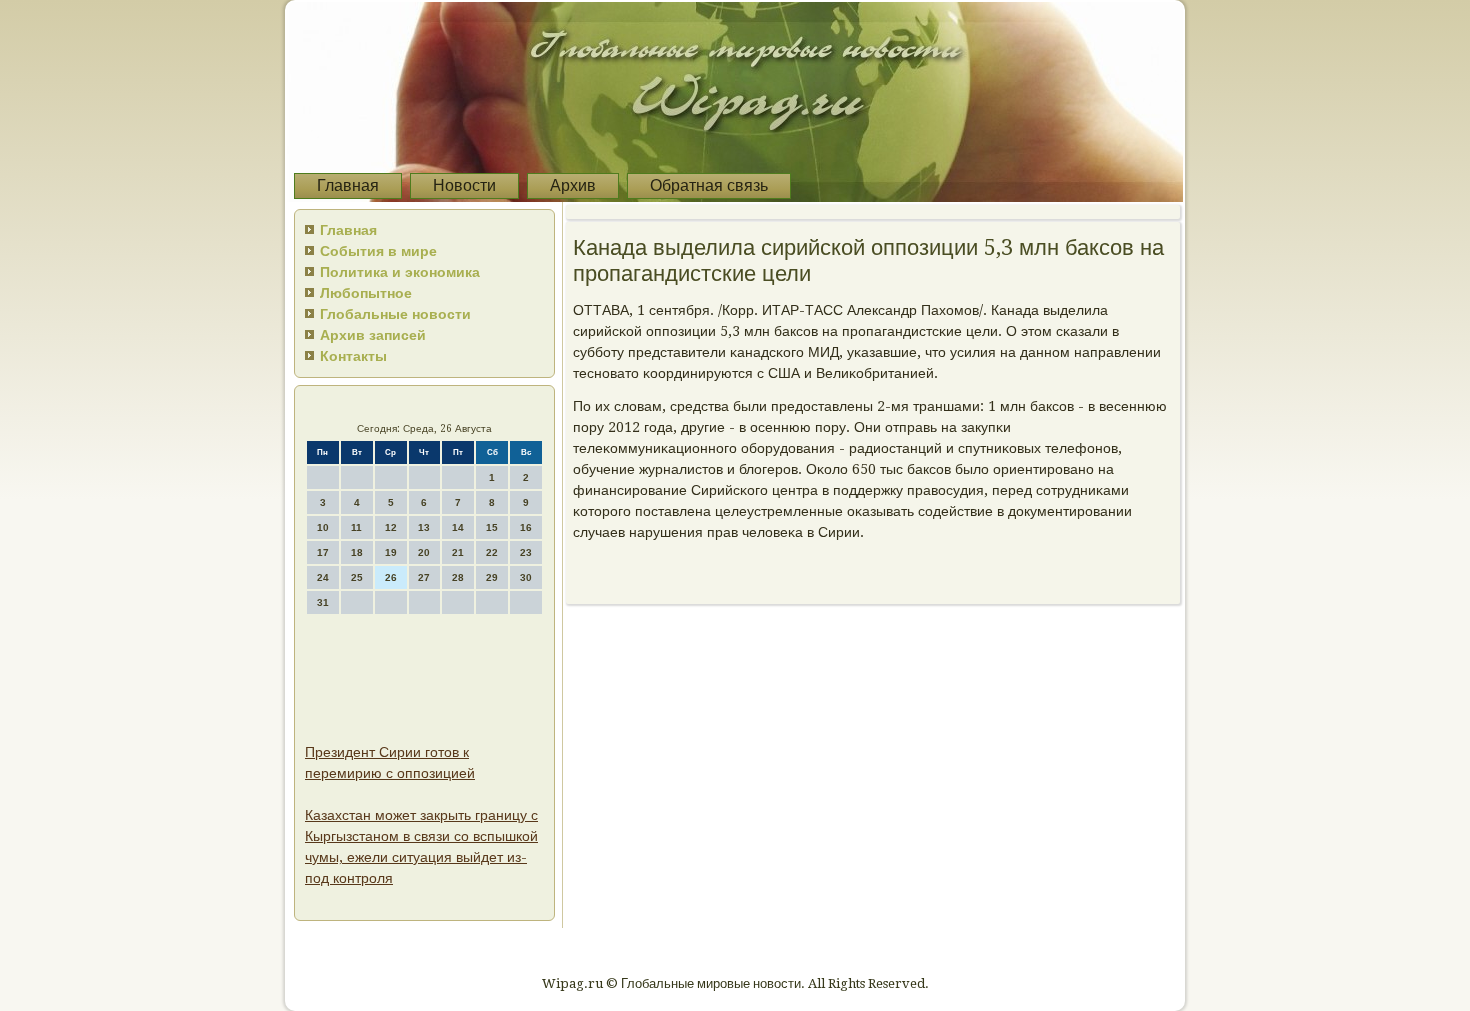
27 (424, 577)
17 (323, 552)
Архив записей (373, 335)
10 (323, 527)
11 (356, 527)
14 (458, 527)
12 (391, 527)
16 (526, 527)
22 (492, 552)
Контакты (353, 356)
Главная (348, 185)
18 (357, 552)
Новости (464, 185)
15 (492, 527)
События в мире (378, 251)
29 (492, 577)
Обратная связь (709, 185)
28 (458, 577)
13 (424, 527)
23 (526, 552)
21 (458, 552)
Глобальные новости (395, 314)
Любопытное (366, 293)
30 (526, 577)
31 (323, 602)
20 (424, 552)
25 (357, 577)
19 (391, 552)
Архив (573, 185)
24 (323, 577)
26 (391, 577)
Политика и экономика (400, 272)
